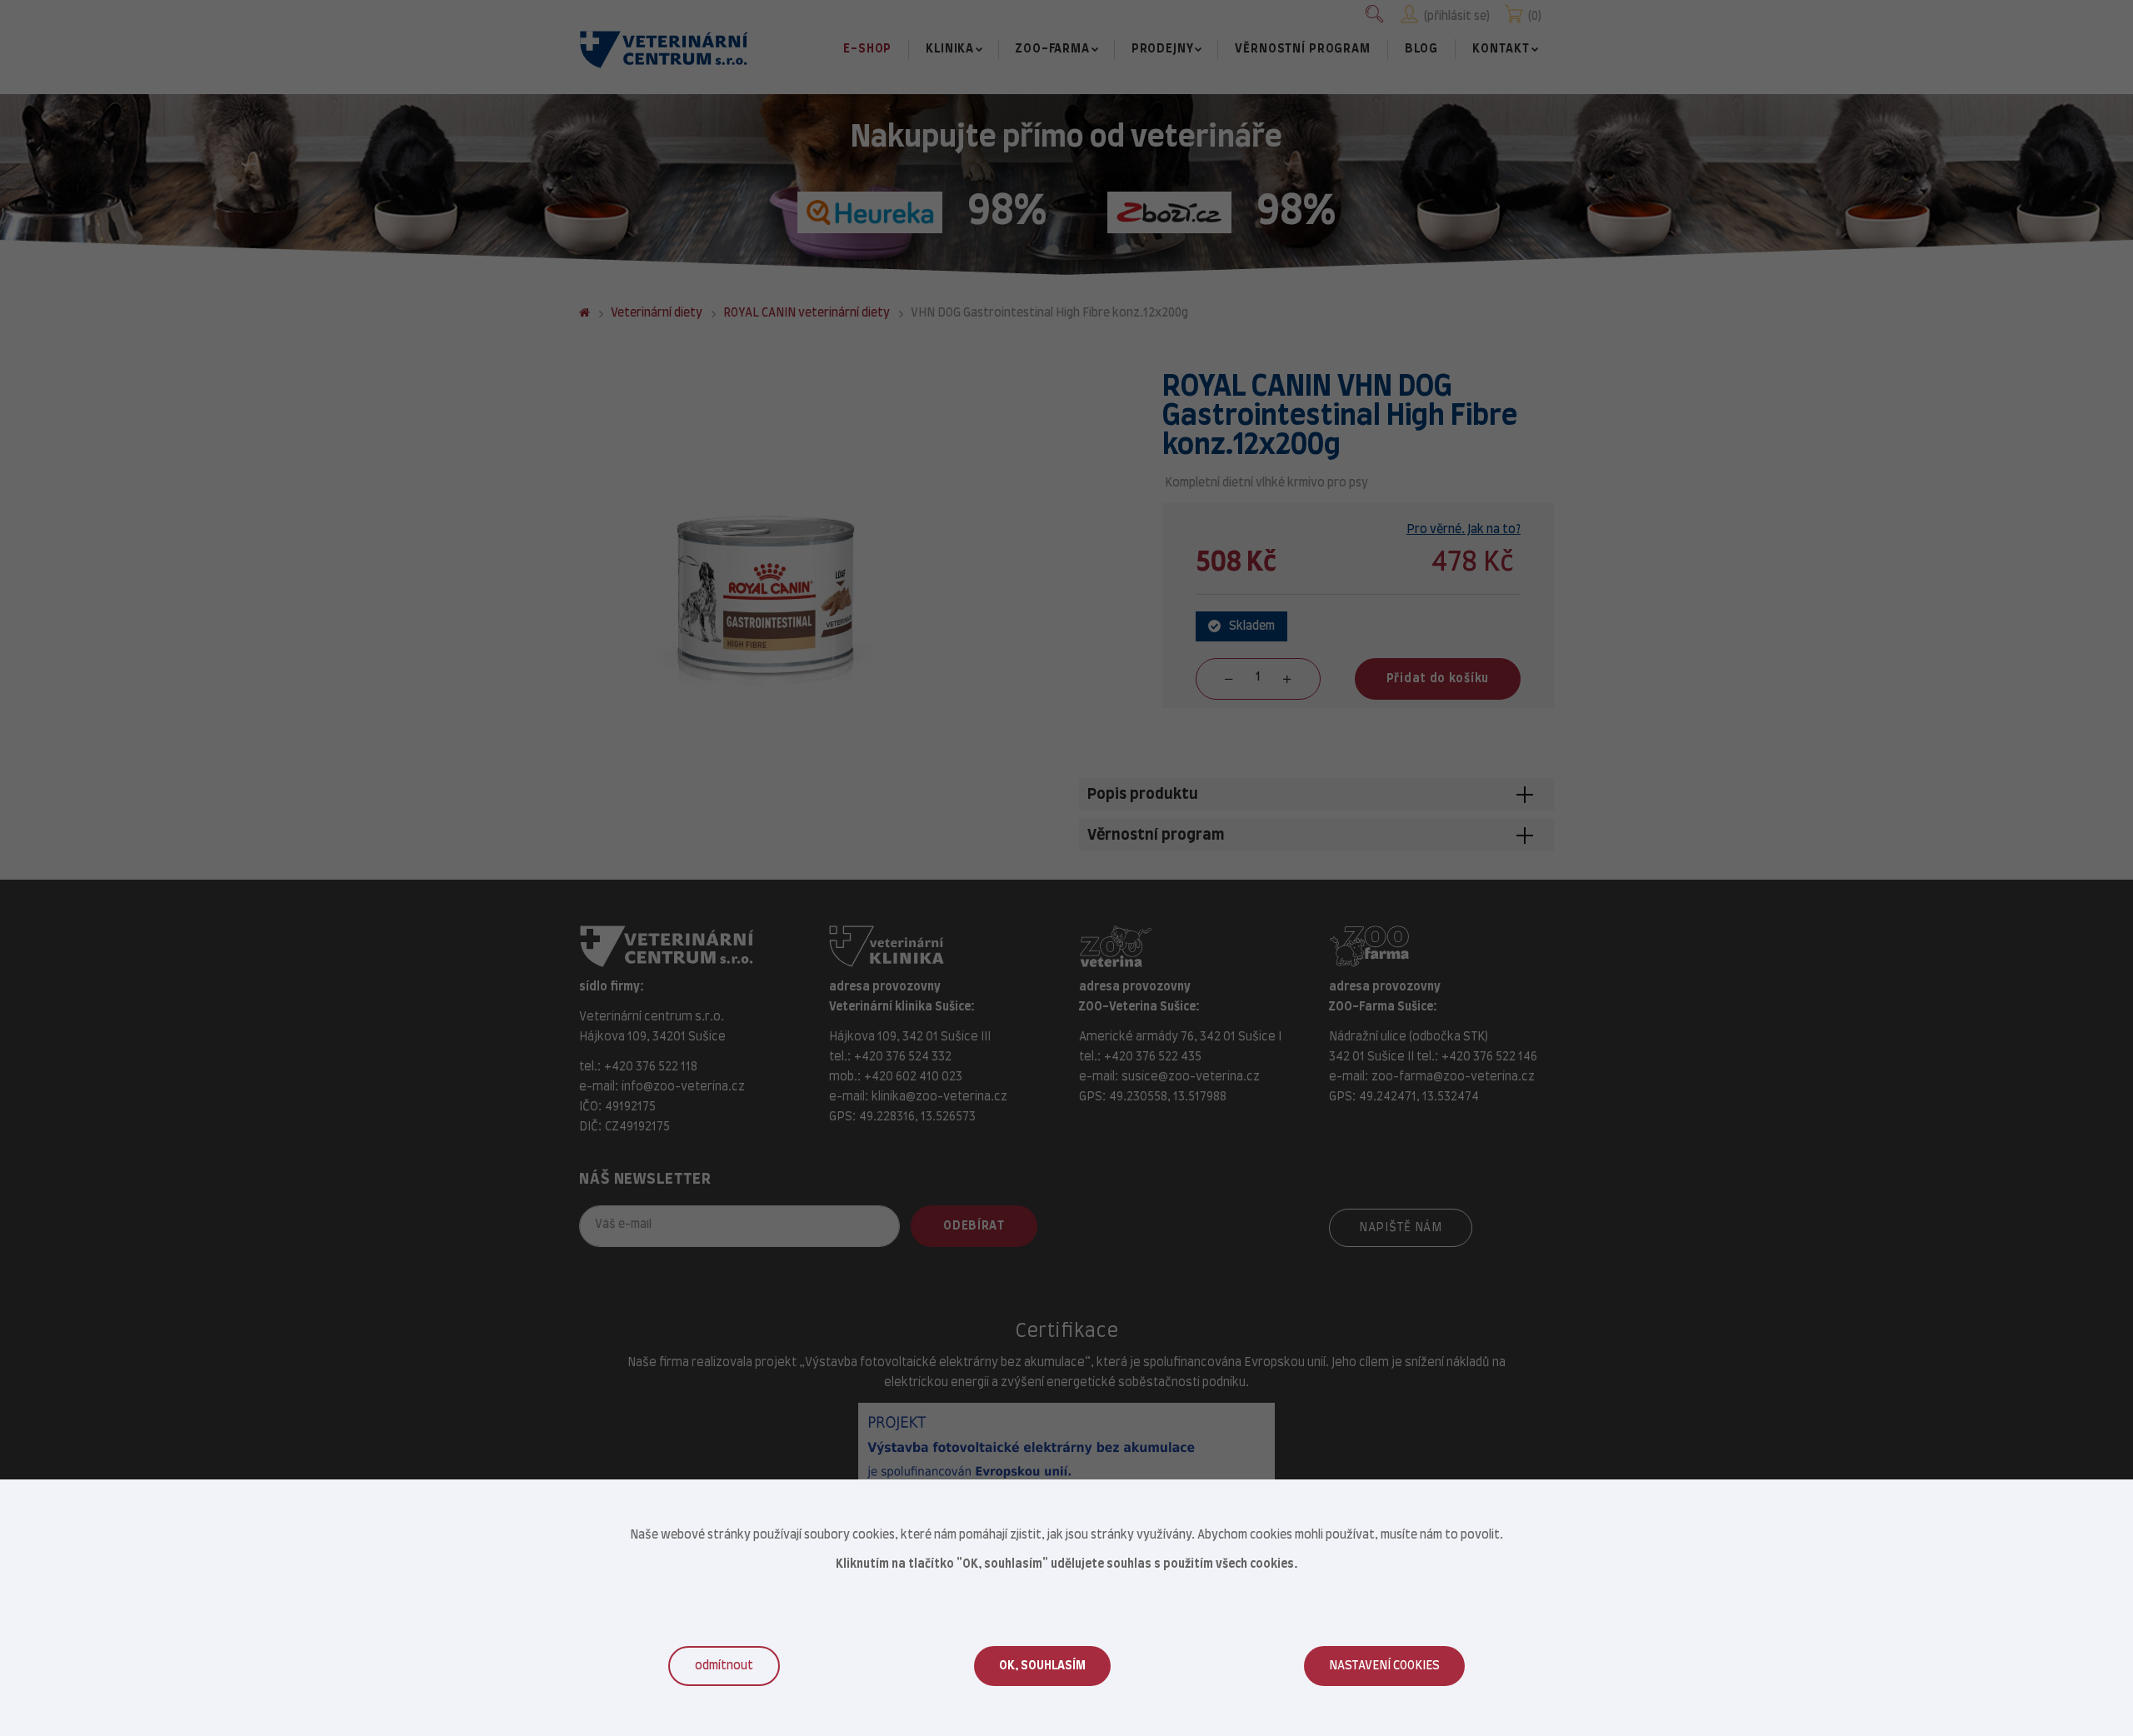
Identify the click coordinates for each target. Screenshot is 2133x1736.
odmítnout (724, 1666)
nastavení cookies (1384, 1666)
